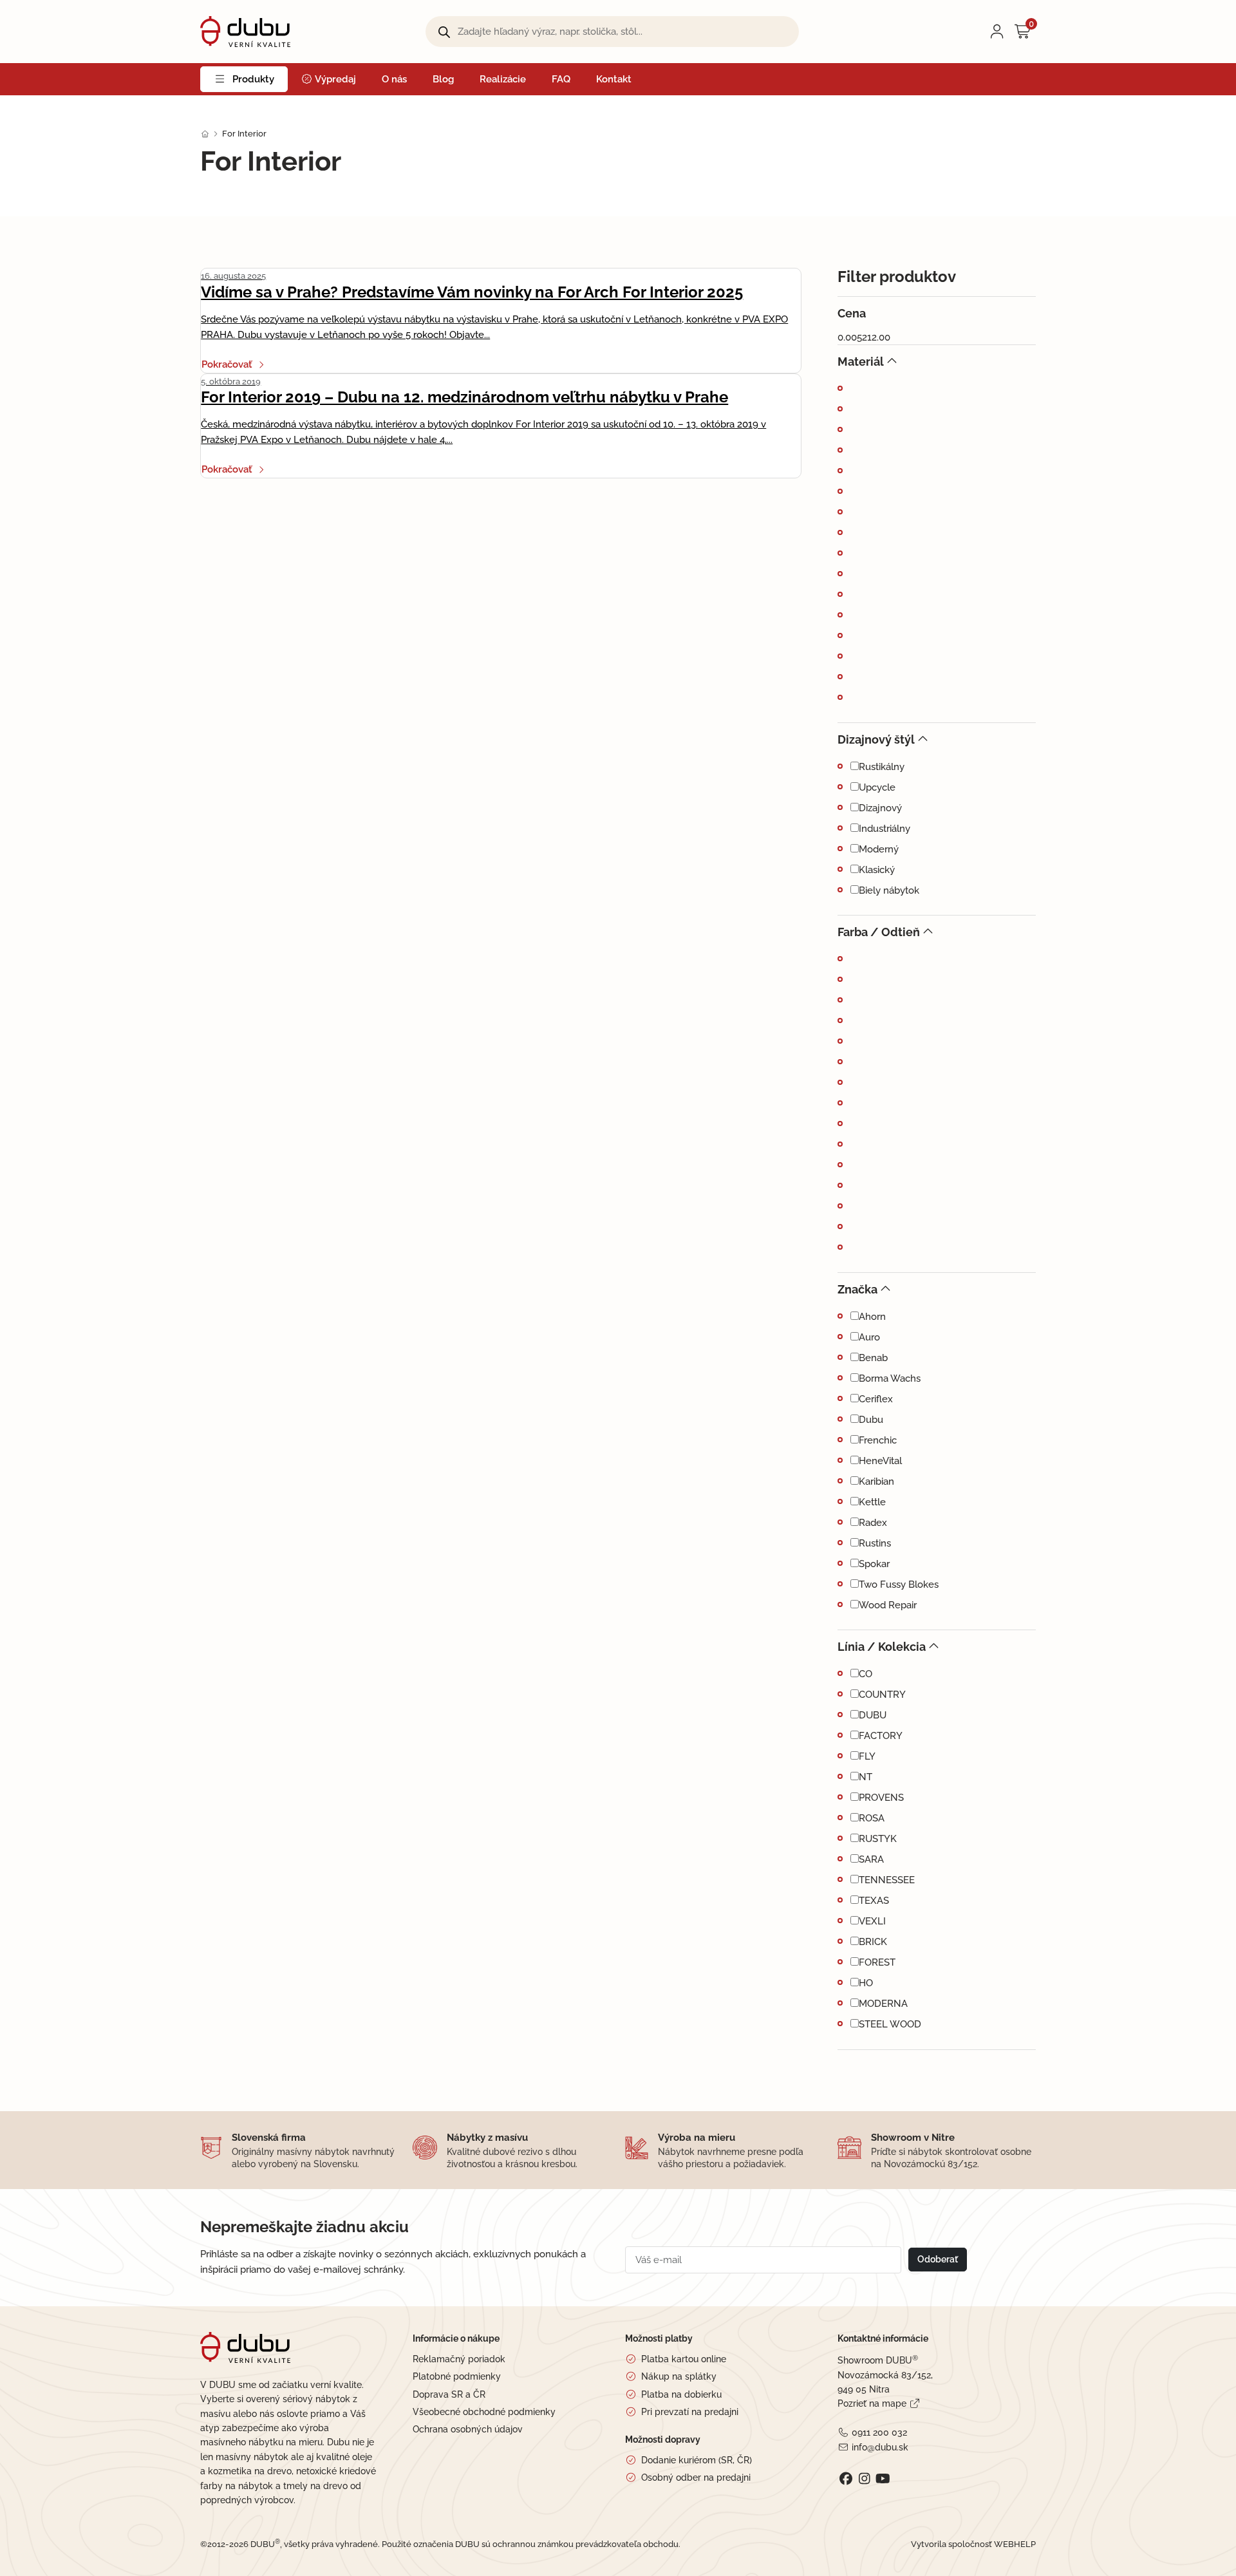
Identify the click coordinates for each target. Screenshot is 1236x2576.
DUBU (873, 1715)
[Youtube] (883, 2479)
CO (866, 1674)
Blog (443, 79)
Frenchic (878, 1440)
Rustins (875, 1543)
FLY (867, 1756)
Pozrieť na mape (872, 2403)
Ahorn (872, 1317)
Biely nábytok (889, 890)
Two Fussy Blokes (899, 1584)
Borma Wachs (890, 1378)
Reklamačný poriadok (459, 2359)
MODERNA (883, 2004)
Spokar (874, 1564)
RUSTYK (878, 1839)
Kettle (872, 1502)
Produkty (253, 79)
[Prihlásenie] (997, 32)
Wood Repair (888, 1605)
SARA (871, 1859)
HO (866, 1983)
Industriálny (885, 829)
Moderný (879, 849)
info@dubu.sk (880, 2447)
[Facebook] (846, 2479)
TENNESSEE (887, 1880)
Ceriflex (876, 1399)
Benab (873, 1358)
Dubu (871, 1420)
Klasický (877, 870)
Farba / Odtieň (879, 932)
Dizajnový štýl (876, 739)
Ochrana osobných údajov (468, 2429)
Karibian (876, 1481)
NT (866, 1777)
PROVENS (881, 1798)
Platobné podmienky (457, 2376)
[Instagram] (864, 2479)
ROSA (872, 1818)
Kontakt (614, 79)
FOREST (877, 1962)
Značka (857, 1289)
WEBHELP (1015, 2544)
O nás (394, 79)
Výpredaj (334, 79)
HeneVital (880, 1461)
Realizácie (503, 79)
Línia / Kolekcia (882, 1647)
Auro (869, 1337)
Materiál (861, 362)
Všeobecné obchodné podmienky (484, 2412)
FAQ (561, 79)
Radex (873, 1523)
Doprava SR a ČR (449, 2394)
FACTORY (881, 1736)
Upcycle (877, 787)
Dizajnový (880, 808)
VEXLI (872, 1921)
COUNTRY (882, 1695)
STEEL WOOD (890, 2024)
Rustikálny (882, 767)
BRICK (873, 1942)
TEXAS (874, 1901)
